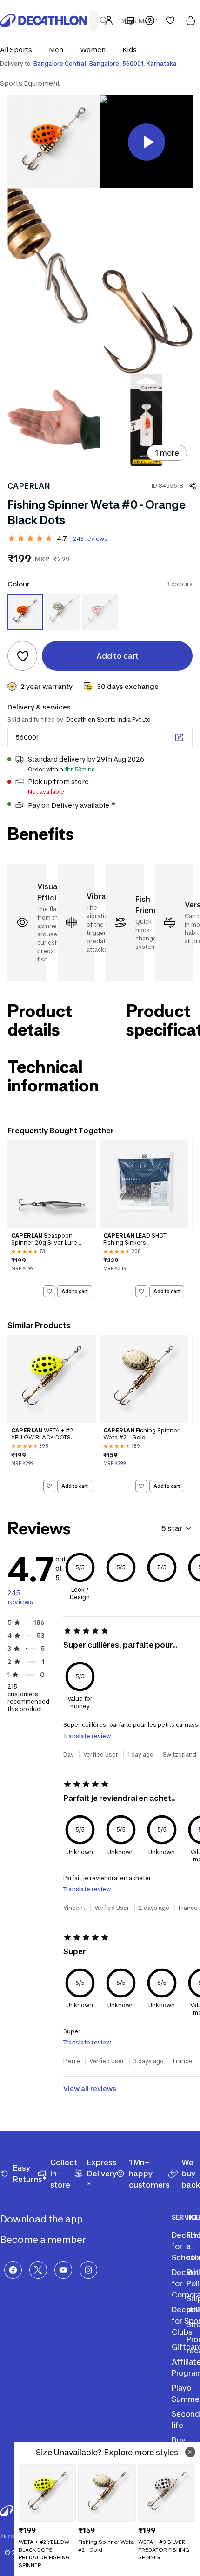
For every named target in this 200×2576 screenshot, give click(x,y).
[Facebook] (13, 2270)
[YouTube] (63, 2270)
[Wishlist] (170, 20)
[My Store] (129, 20)
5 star (172, 1528)
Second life (186, 2419)
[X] (38, 2270)
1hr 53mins (80, 769)
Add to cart (75, 1291)
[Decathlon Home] (44, 20)
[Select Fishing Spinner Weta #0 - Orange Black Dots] (25, 612)
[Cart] (191, 20)
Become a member (44, 2240)
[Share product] (193, 486)
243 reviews (90, 539)
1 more (167, 453)
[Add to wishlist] (22, 656)
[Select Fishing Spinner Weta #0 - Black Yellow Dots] (62, 612)
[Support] (150, 20)
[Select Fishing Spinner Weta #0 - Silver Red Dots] (100, 612)
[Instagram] (88, 2270)
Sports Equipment (30, 83)
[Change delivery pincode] (179, 737)
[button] (19, 50)
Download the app (42, 2219)
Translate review (87, 1736)
